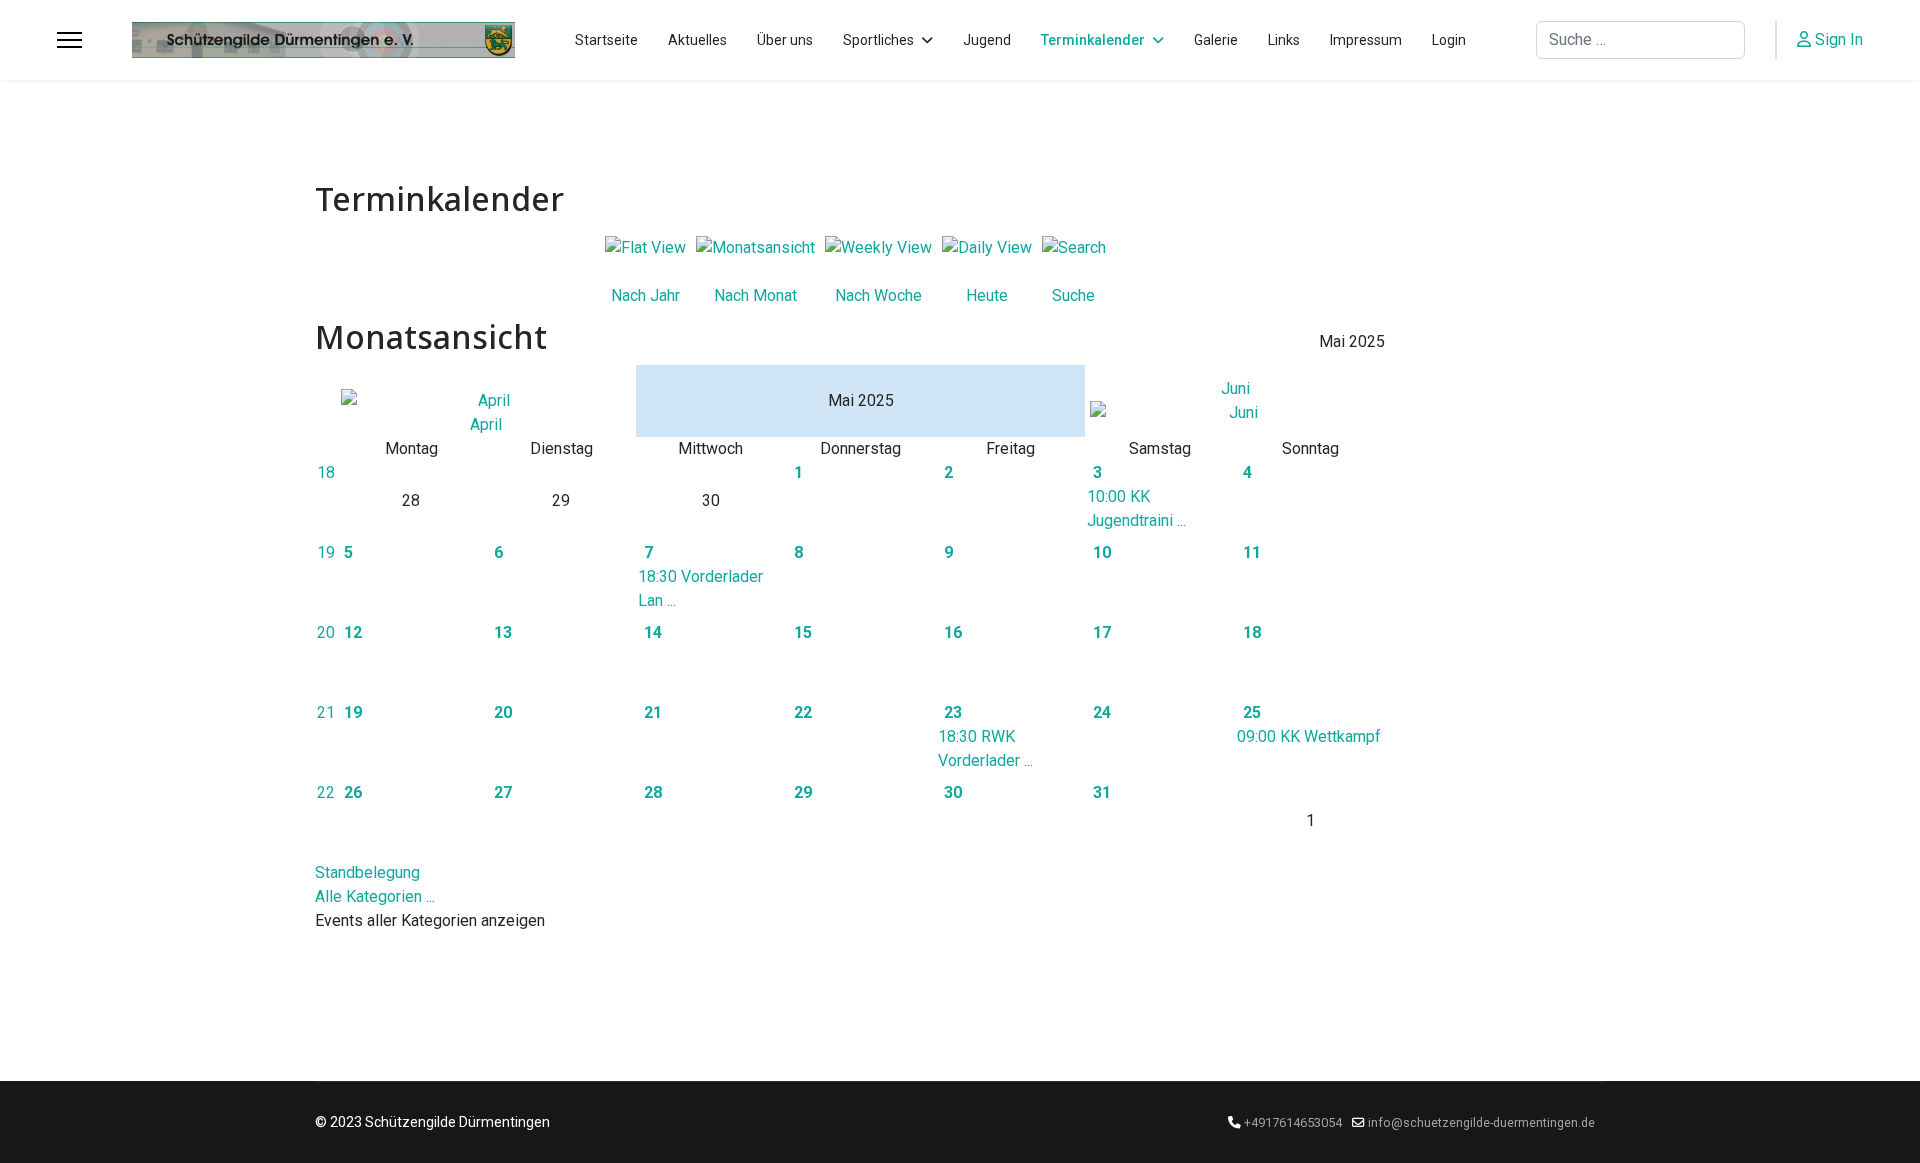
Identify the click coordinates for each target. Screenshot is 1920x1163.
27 (503, 792)
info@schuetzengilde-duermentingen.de (1481, 1122)
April (486, 424)
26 (353, 792)
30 (953, 792)
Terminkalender (1093, 40)
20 (326, 632)
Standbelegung (367, 872)
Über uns (785, 40)
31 (1102, 792)
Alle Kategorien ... (375, 896)
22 (803, 712)
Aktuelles (697, 40)
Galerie (1216, 40)
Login (1449, 40)
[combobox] (1640, 40)
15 (803, 632)
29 (803, 792)
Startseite (606, 40)
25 (1252, 712)
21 (326, 712)
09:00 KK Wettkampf (1309, 736)
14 (653, 632)
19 (326, 552)
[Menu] (69, 40)
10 (1102, 552)
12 (353, 632)
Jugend (987, 40)
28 (653, 792)
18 (326, 472)
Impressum (1366, 40)
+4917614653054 (1293, 1122)
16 (953, 632)
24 (1102, 712)
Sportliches (878, 40)
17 (1102, 632)
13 (503, 632)
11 (1252, 552)
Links (1284, 40)
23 (953, 712)
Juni (1235, 388)
